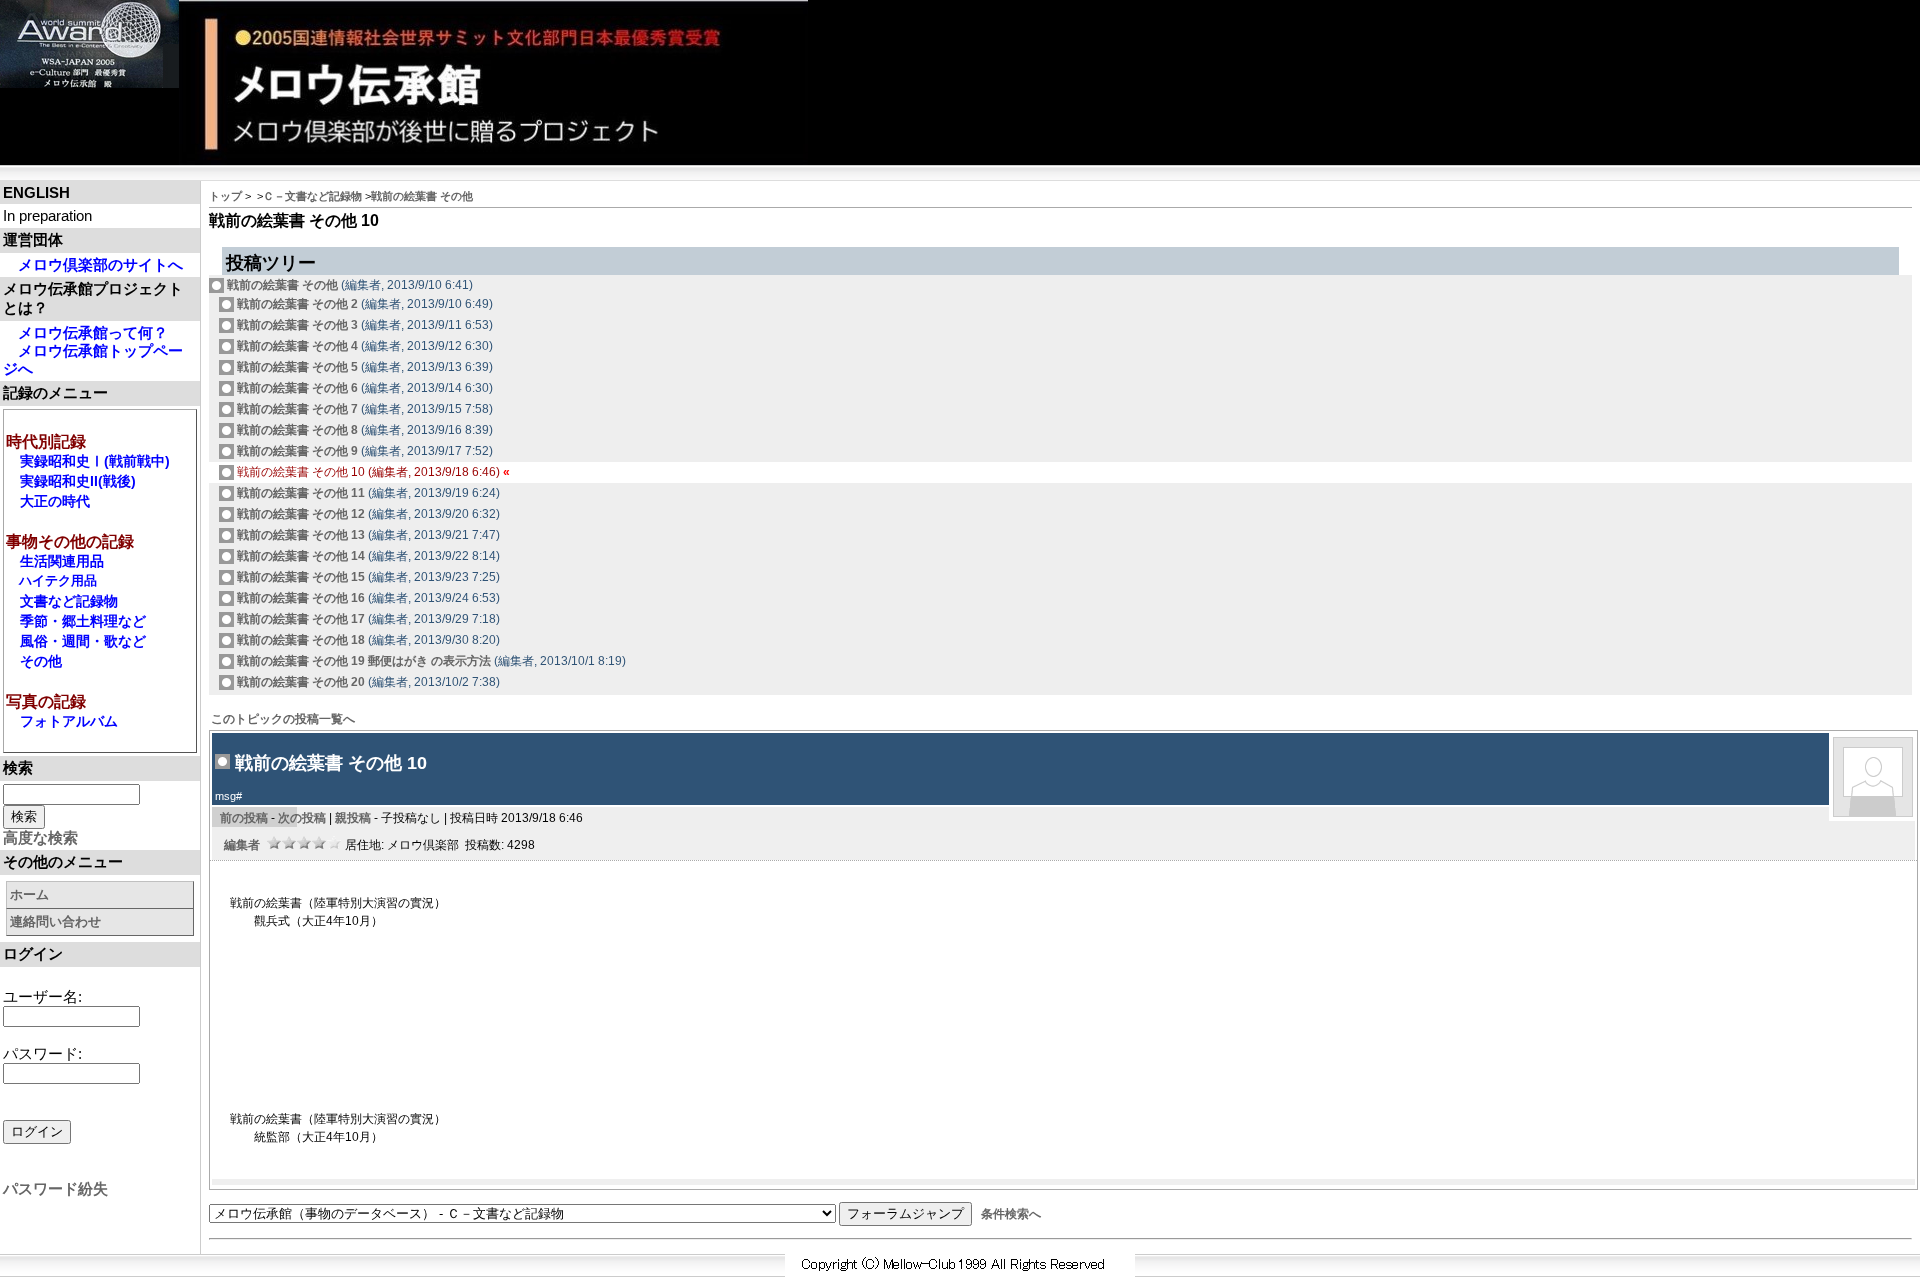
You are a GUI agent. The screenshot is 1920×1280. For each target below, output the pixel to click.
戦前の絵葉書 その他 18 (299, 640)
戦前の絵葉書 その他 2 (296, 304)
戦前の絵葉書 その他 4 (296, 346)
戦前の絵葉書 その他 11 (299, 493)
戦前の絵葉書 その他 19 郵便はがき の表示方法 (362, 661)
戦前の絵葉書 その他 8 (296, 430)
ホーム (29, 894)
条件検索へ (1011, 1214)
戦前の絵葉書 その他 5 (296, 367)
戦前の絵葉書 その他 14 (299, 556)
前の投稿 (244, 818)
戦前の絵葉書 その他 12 (299, 514)
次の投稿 (302, 818)
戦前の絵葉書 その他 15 (299, 577)
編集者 (242, 845)
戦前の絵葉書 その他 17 (299, 619)
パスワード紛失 (55, 1188)
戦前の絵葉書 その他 (422, 196)
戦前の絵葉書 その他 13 (299, 535)
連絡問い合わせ (55, 921)
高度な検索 (40, 837)
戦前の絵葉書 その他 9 (296, 451)
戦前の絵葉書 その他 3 (296, 325)
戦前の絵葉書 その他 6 (296, 388)
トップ (225, 196)
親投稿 (353, 818)
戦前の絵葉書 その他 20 (299, 682)
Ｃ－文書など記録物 (312, 196)
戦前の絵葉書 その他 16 (299, 598)
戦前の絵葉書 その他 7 (296, 409)
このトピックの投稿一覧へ (283, 719)
